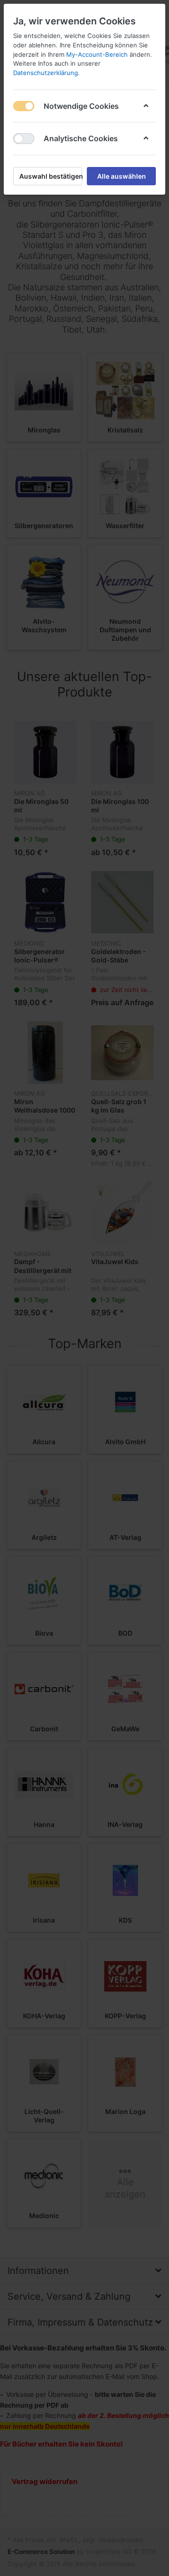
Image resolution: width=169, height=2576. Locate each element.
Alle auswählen (122, 176)
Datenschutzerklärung (46, 73)
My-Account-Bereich (97, 54)
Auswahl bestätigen (51, 176)
